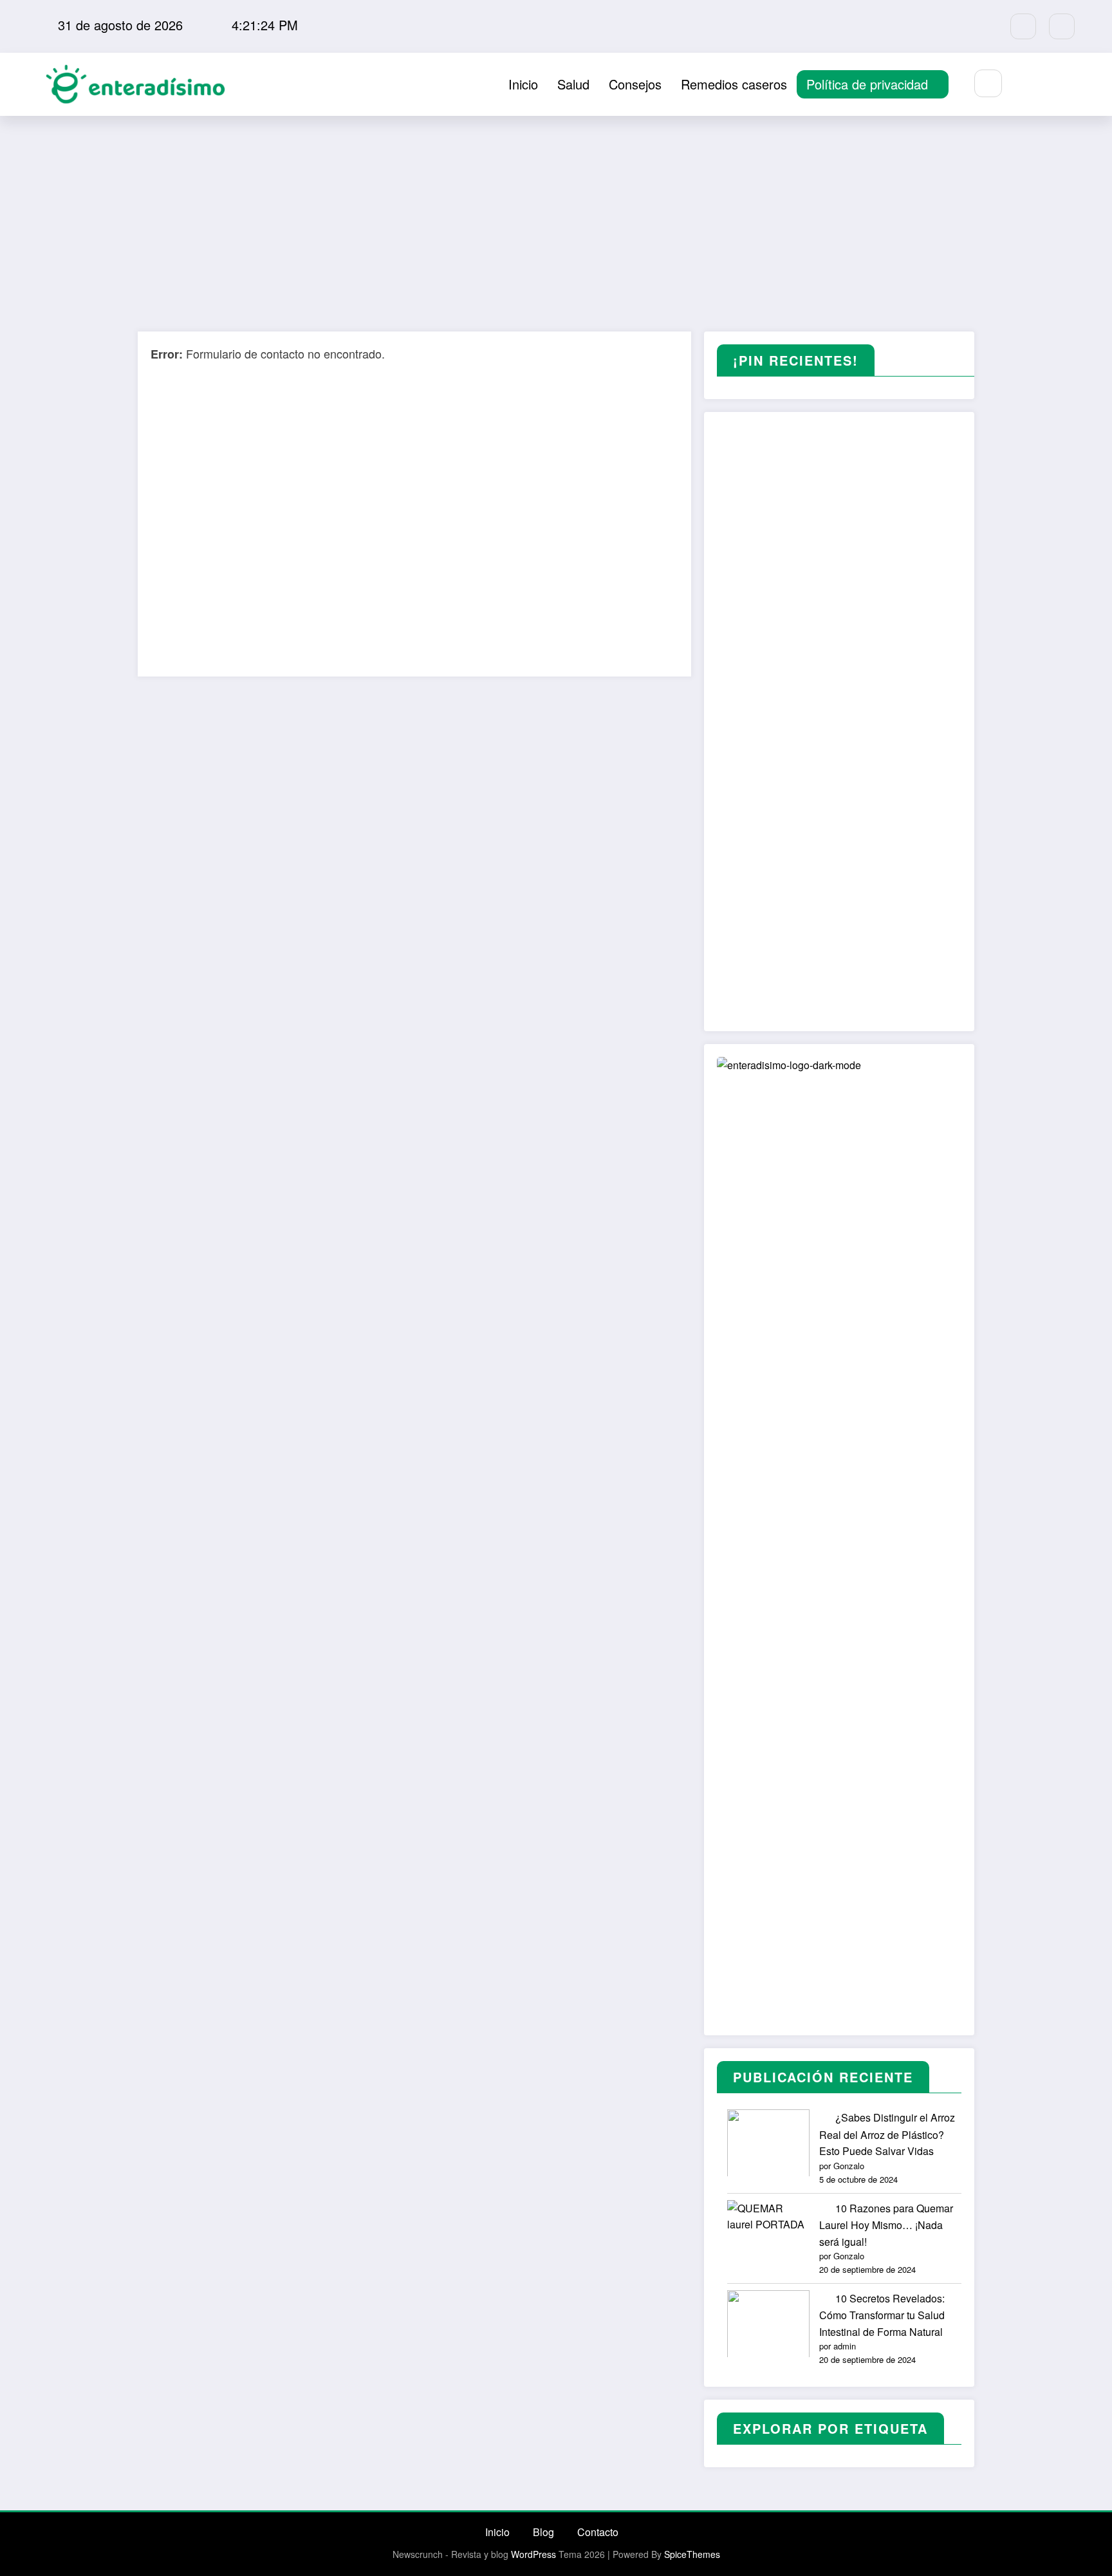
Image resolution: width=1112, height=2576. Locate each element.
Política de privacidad (867, 84)
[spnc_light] (1026, 84)
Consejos (635, 84)
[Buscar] (988, 83)
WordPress (533, 2554)
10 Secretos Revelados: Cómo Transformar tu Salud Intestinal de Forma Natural (882, 2315)
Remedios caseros (734, 84)
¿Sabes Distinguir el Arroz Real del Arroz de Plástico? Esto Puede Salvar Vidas (887, 2134)
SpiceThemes (692, 2554)
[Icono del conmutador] (1056, 84)
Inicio (523, 84)
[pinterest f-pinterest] (1062, 26)
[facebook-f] (1023, 26)
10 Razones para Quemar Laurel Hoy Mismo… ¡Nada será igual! (886, 2225)
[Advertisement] (556, 212)
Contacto (598, 2532)
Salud (573, 84)
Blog (543, 2532)
